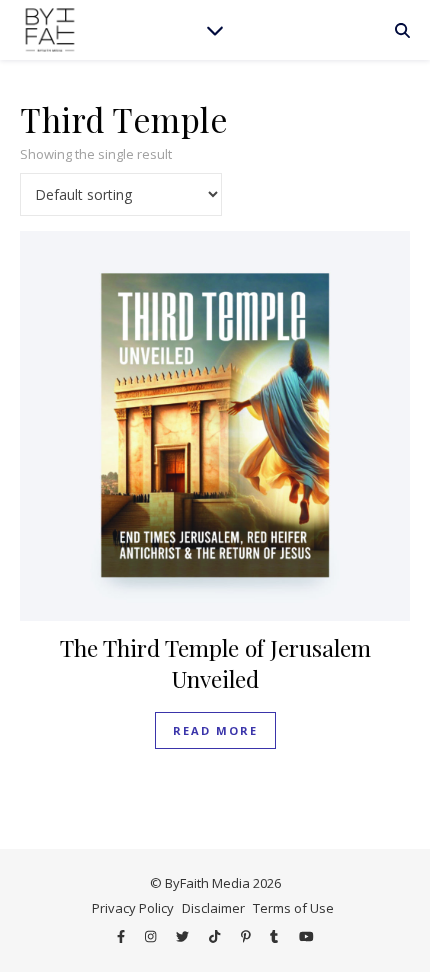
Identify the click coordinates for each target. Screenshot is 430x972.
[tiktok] (216, 937)
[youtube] (306, 937)
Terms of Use (293, 908)
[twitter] (184, 937)
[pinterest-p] (247, 937)
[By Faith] (50, 30)
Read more (215, 730)
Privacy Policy (133, 908)
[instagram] (152, 937)
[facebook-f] (122, 937)
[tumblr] (275, 937)
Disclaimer (213, 908)
